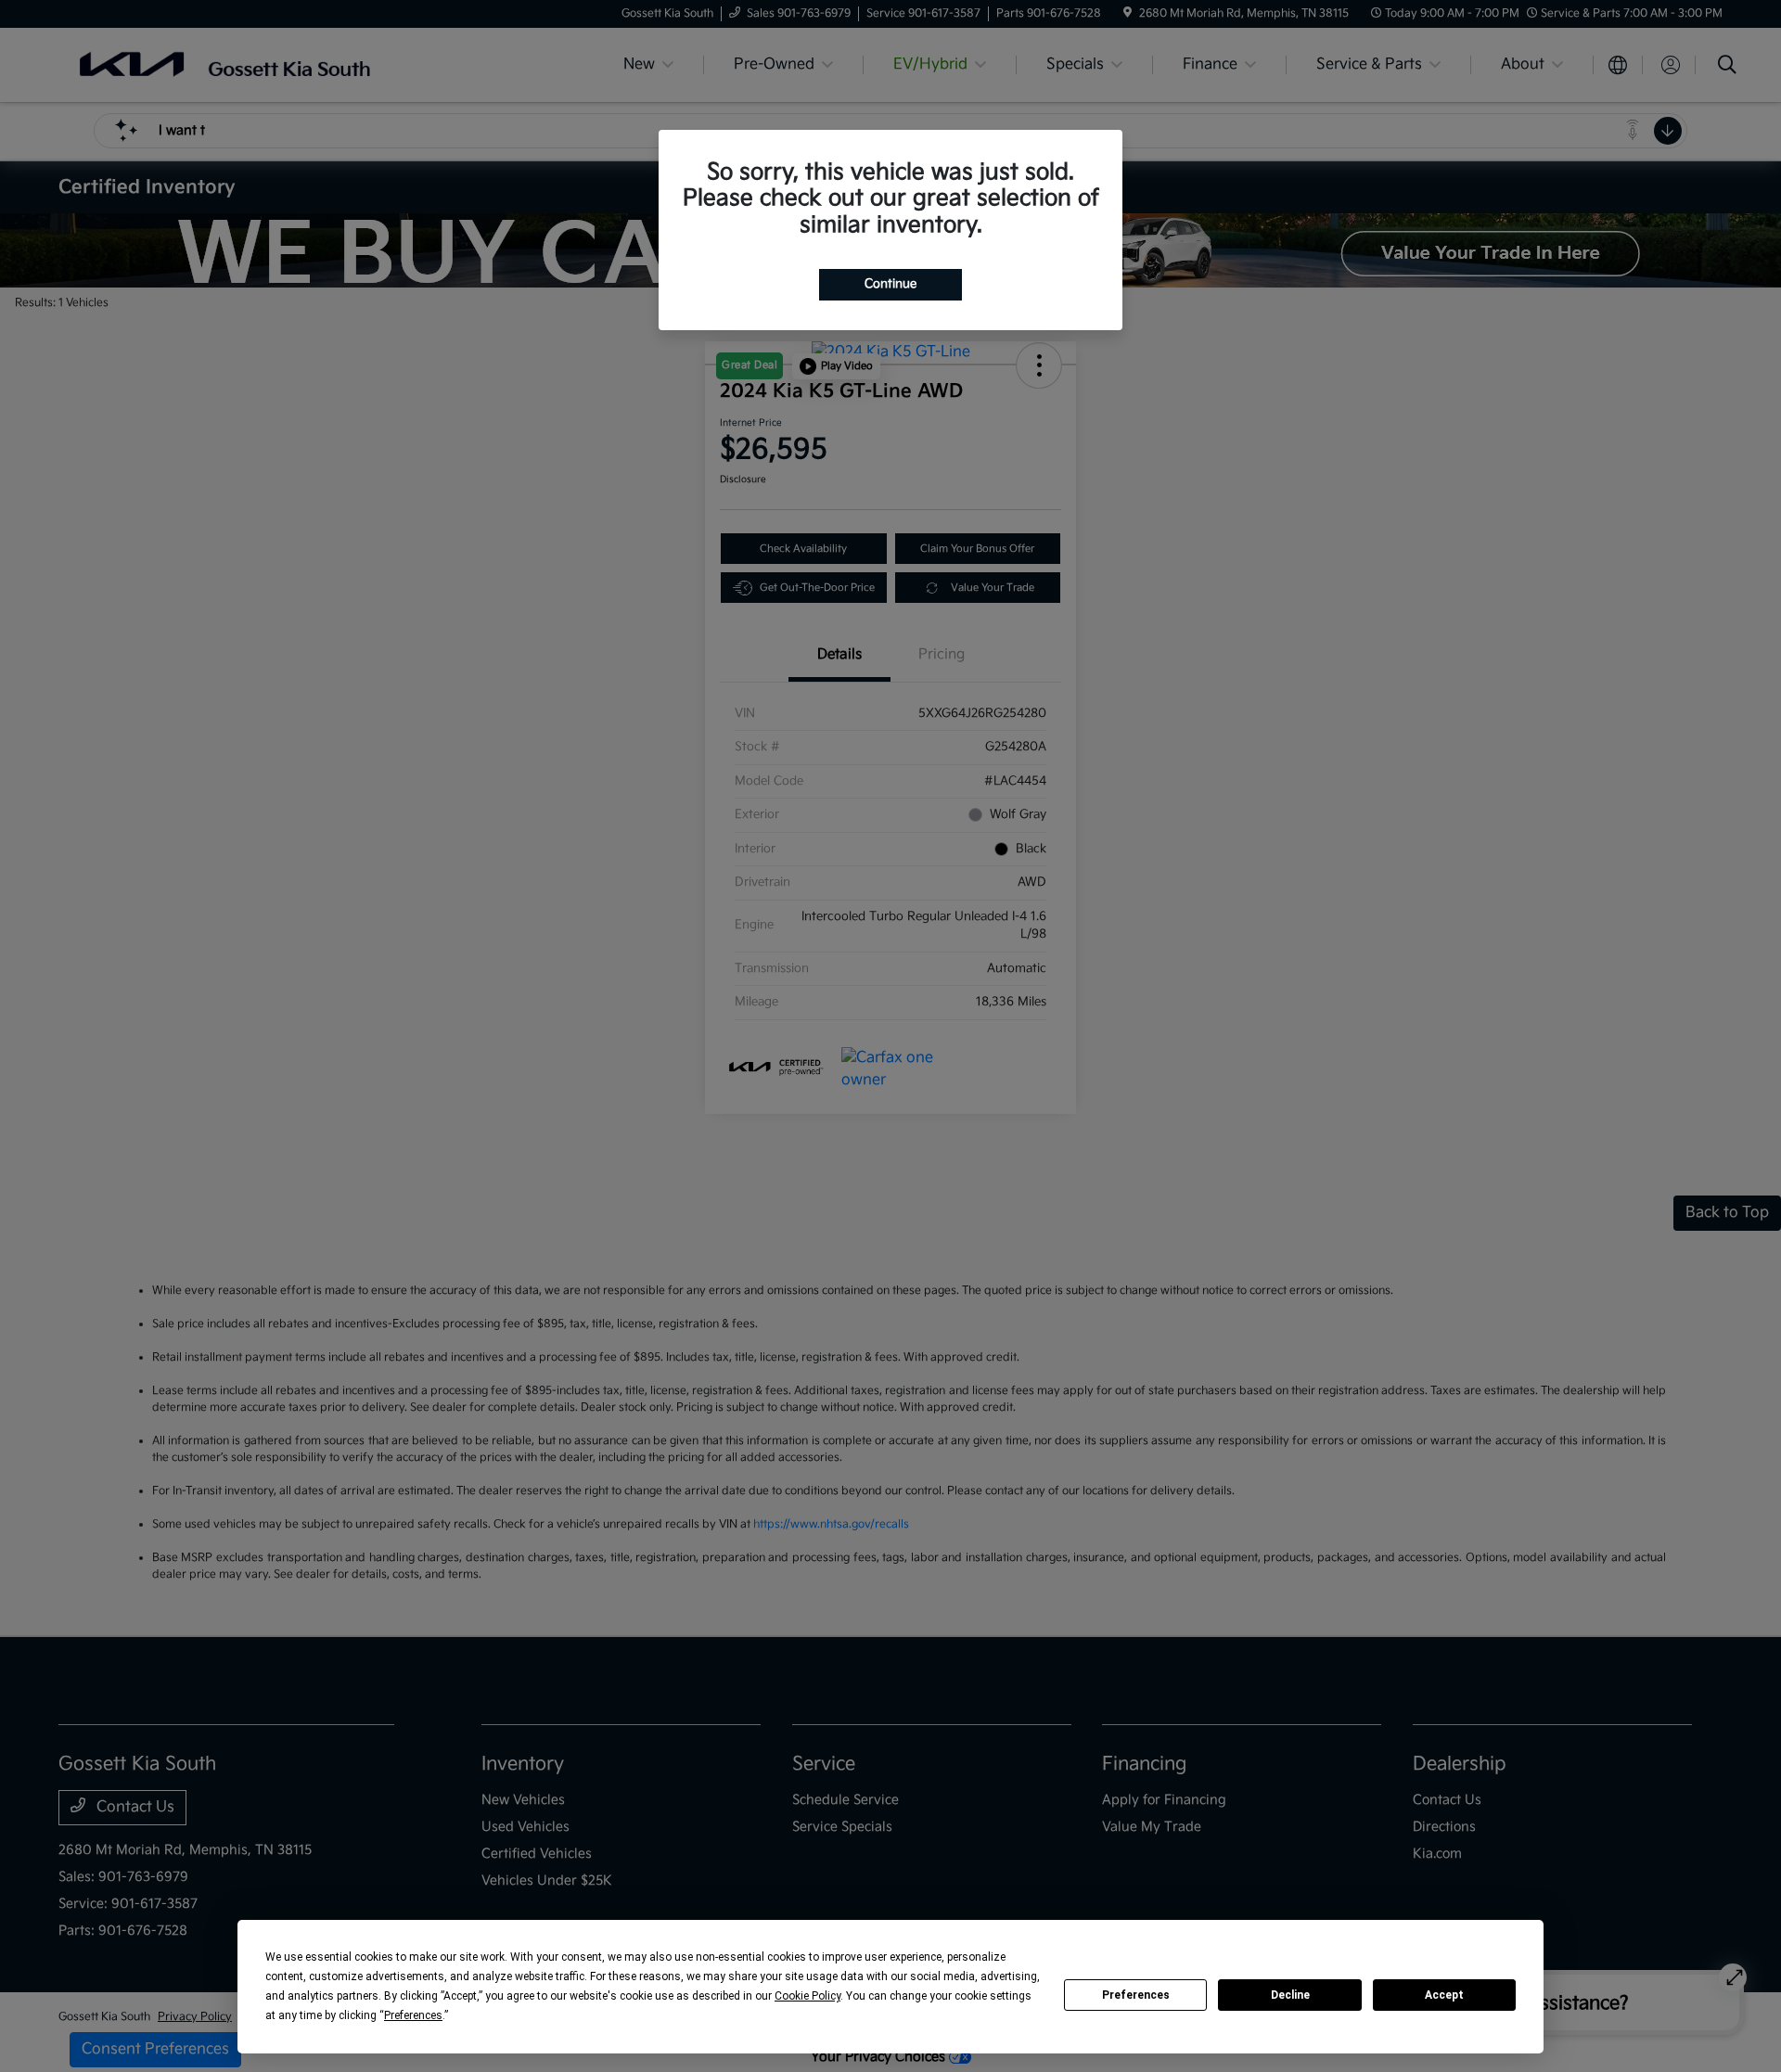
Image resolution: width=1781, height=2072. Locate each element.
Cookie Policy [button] (807, 1996)
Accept (1444, 1995)
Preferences (1136, 1995)
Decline (1290, 1995)
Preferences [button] (413, 2015)
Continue (890, 284)
